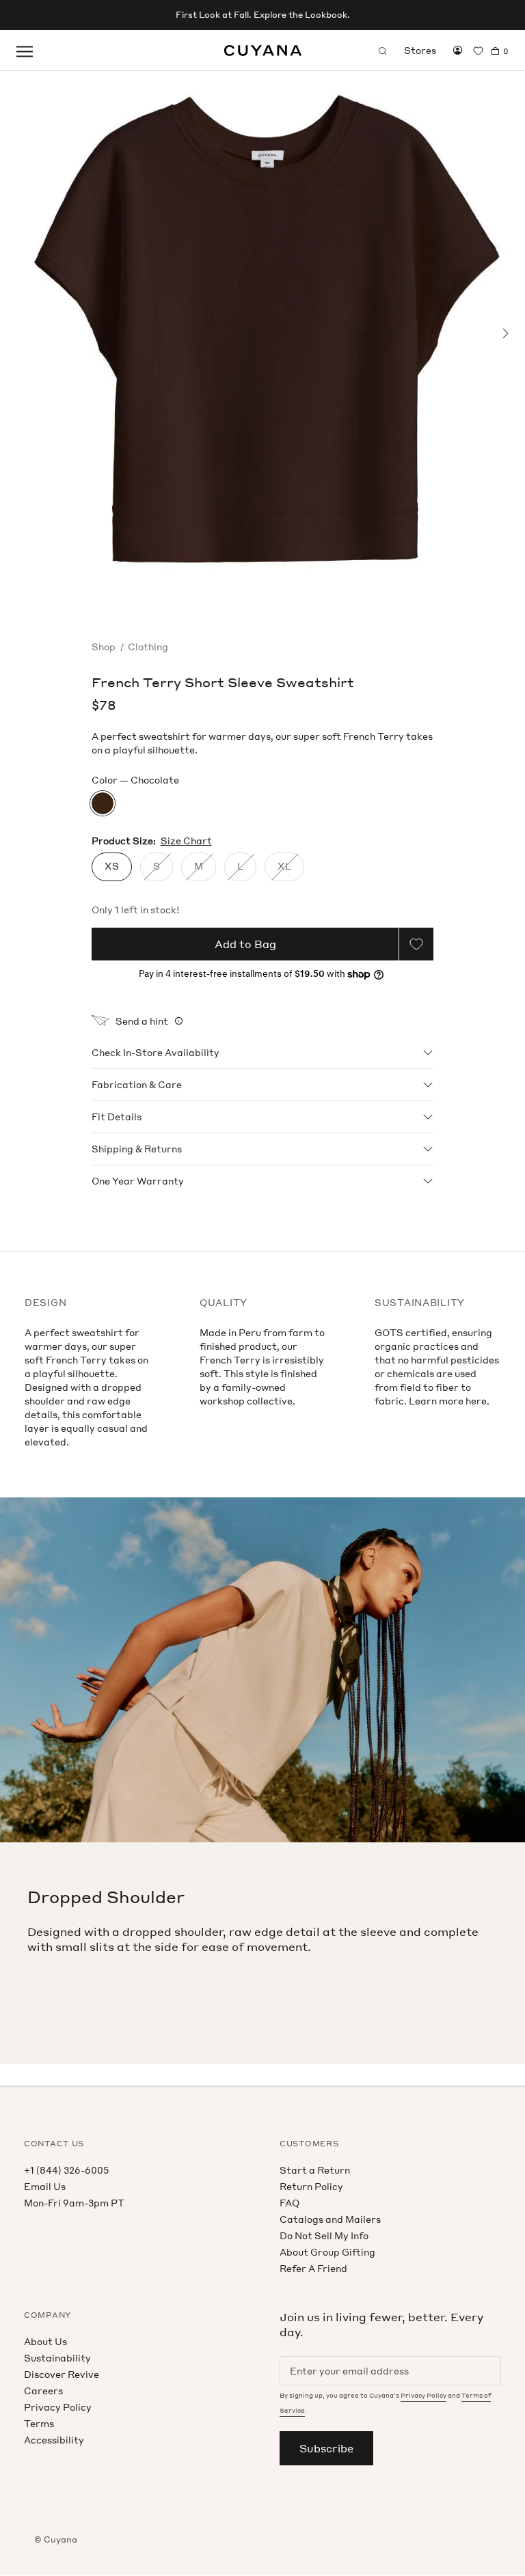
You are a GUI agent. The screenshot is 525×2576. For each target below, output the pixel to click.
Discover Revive (62, 2374)
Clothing (148, 647)
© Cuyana (56, 2539)
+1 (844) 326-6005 (66, 2170)
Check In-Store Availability (156, 1052)
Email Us (45, 2186)
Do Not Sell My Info (324, 2235)
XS (112, 866)
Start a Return (315, 2170)
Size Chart (186, 841)
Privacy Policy (58, 2407)
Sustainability (57, 2358)
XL (284, 866)
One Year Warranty (138, 1181)
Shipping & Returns (137, 1149)
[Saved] (478, 51)
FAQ (290, 2203)
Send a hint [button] (142, 1021)
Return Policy (311, 2186)
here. (477, 1401)
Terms (39, 2423)
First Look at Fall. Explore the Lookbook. (263, 15)
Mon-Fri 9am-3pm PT (74, 2203)
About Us (45, 2341)
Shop (104, 647)
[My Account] (458, 51)
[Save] (416, 944)
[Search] (383, 51)
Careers (43, 2391)
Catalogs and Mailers (330, 2219)
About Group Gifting (327, 2252)
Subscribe (326, 2448)
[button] (15, 333)
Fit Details (117, 1117)
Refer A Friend (313, 2268)
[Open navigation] (25, 51)
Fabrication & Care (137, 1084)
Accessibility (54, 2440)
